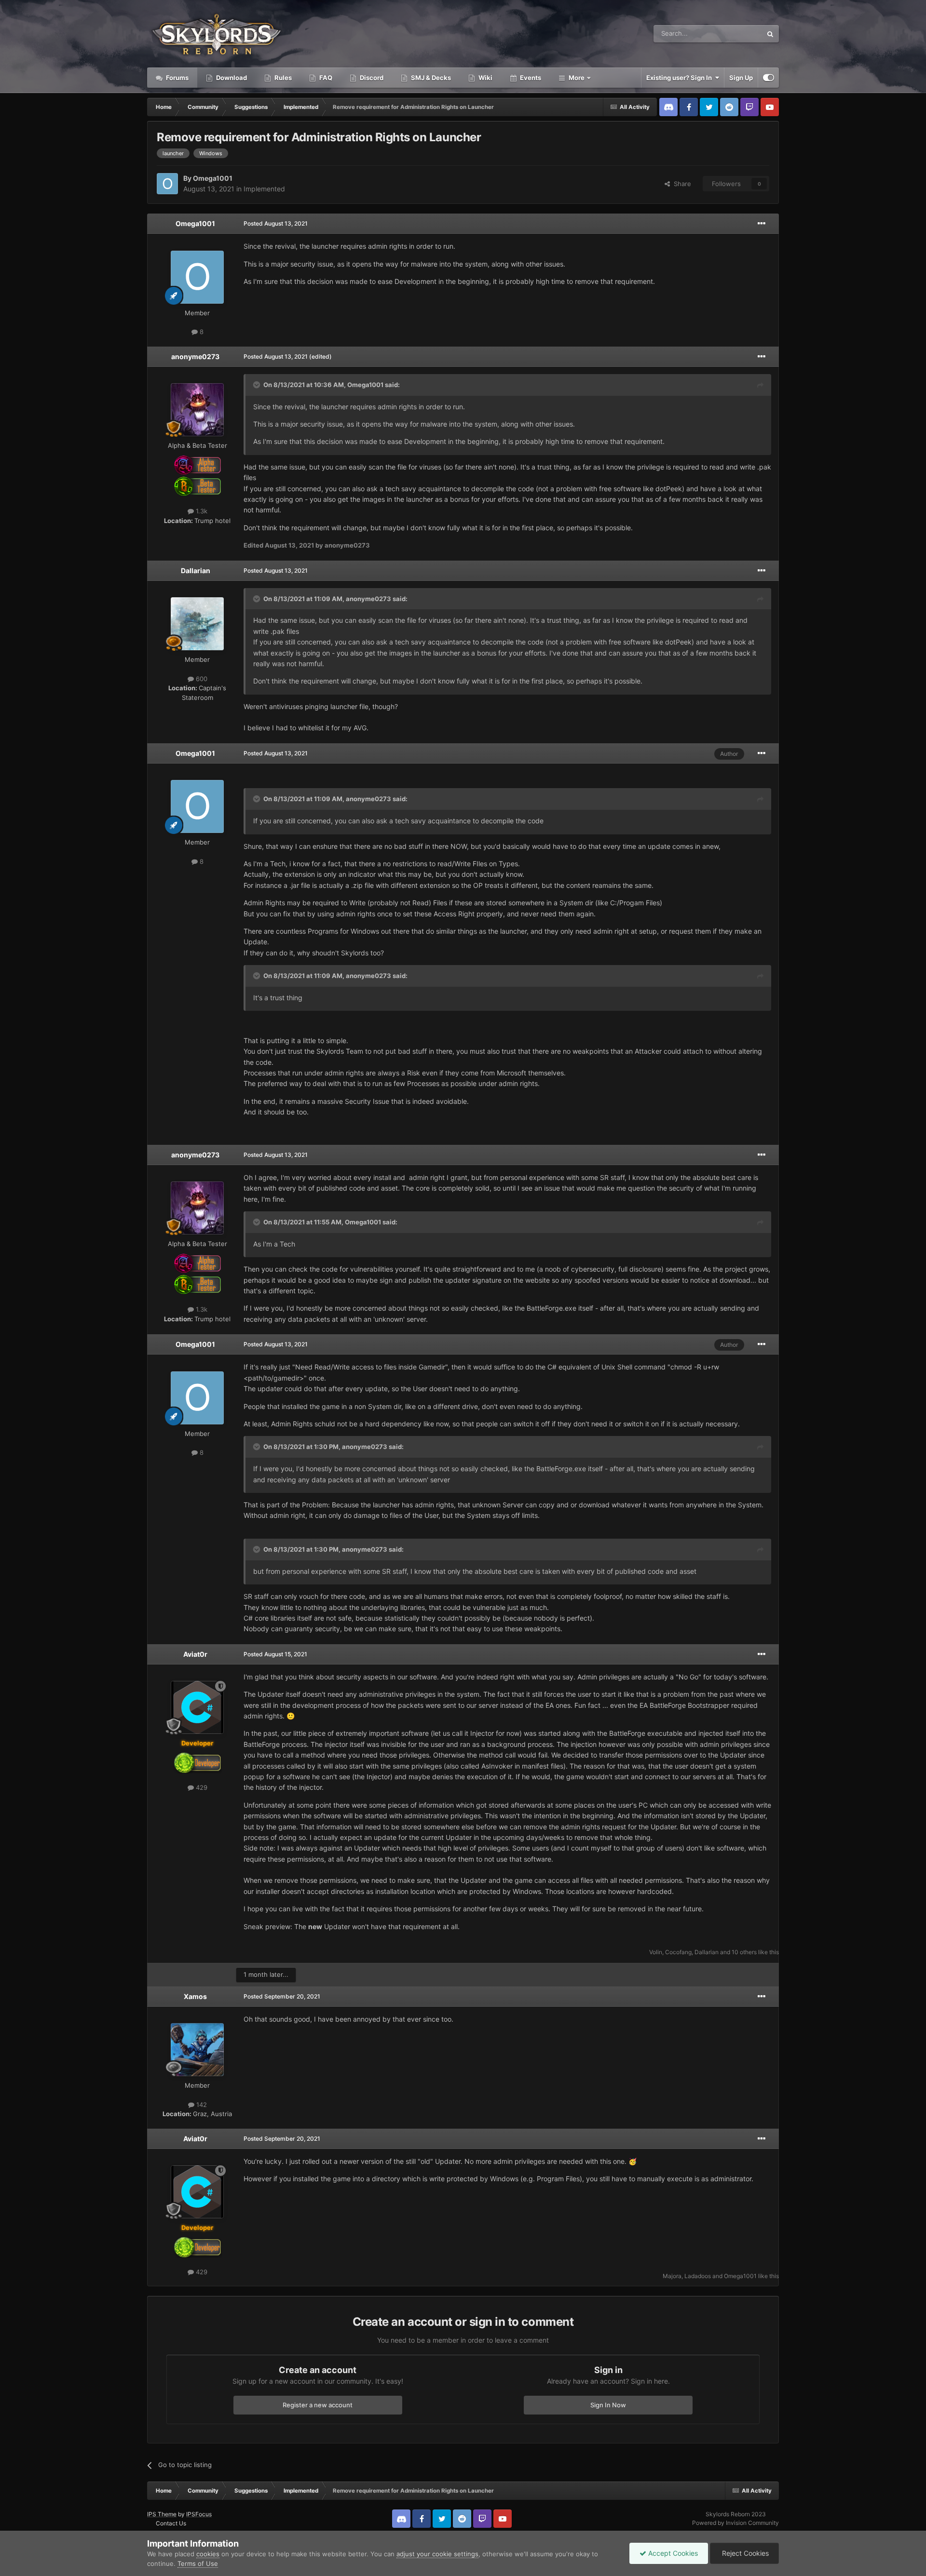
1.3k (201, 511)
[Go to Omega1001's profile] (167, 184)
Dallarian (196, 570)
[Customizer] (769, 78)
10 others (744, 1952)
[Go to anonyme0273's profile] (197, 410)
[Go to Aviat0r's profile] (197, 1707)
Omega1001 (213, 178)
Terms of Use (198, 2563)
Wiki (485, 78)
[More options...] (762, 224)
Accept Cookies (672, 2553)
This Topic (735, 34)
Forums (177, 78)
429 (201, 1787)
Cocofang (678, 1952)
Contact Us (171, 2523)
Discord (371, 78)
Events (530, 78)
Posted (276, 223)
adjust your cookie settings (437, 2554)
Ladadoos (698, 2276)
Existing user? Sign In (681, 78)
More (577, 78)
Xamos (195, 1996)
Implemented (264, 189)
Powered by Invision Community (735, 2523)
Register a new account (318, 2405)
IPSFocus (199, 2514)
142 (201, 2105)
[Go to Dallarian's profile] (197, 624)
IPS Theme (162, 2514)
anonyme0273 (195, 356)
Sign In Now (608, 2405)
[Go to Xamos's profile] (197, 2050)
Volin (656, 1952)
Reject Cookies (744, 2553)
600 (201, 679)
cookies (208, 2554)
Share (681, 184)
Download (231, 78)
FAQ (325, 78)
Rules (282, 78)
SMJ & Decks (430, 78)
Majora (672, 2276)
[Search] (770, 34)
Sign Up (741, 78)
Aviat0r (195, 1654)
